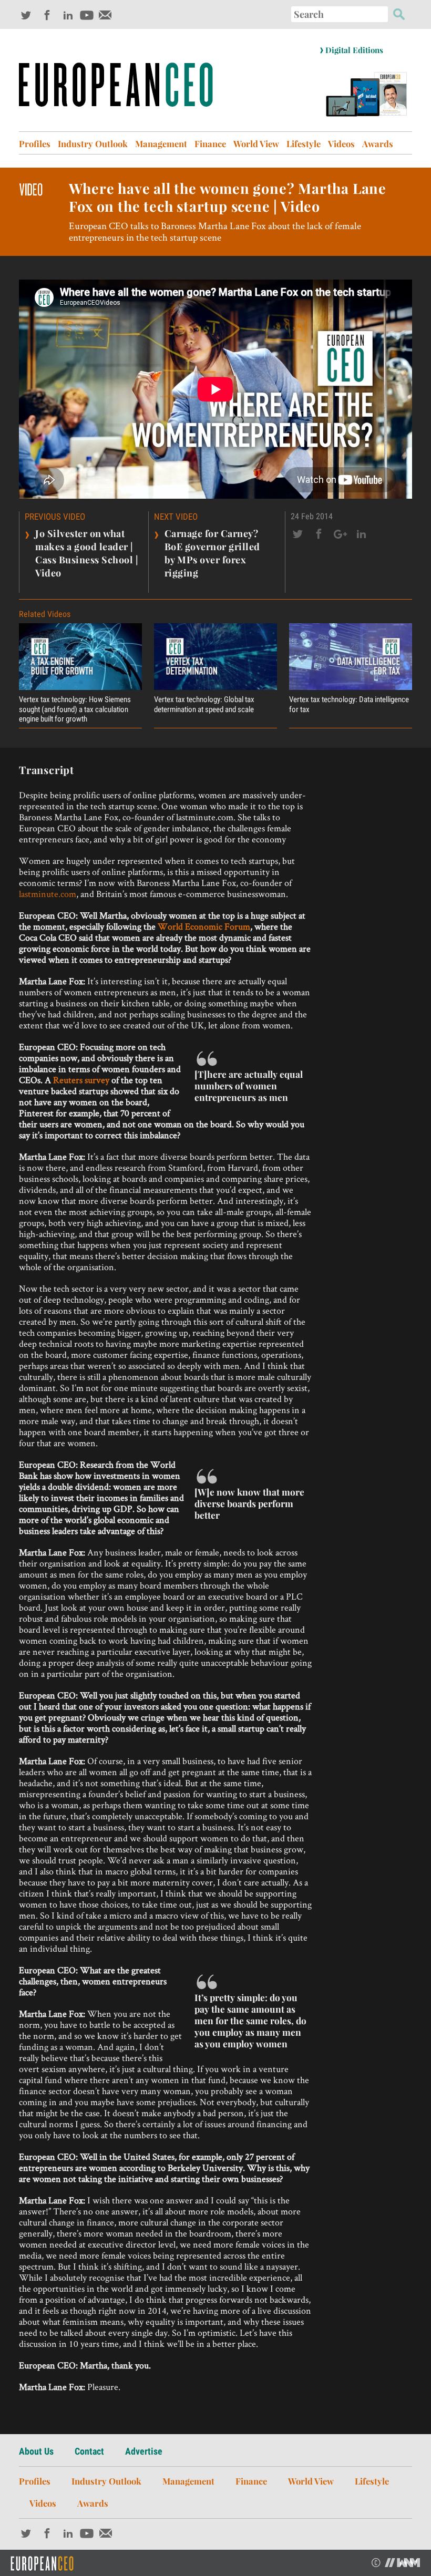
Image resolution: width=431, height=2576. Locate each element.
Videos (341, 143)
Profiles (35, 143)
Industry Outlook (93, 143)
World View (256, 143)
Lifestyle (304, 143)
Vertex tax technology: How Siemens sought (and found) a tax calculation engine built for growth (75, 709)
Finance (210, 143)
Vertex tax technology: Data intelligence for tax (349, 704)
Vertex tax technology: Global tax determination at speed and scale (204, 704)
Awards (378, 143)
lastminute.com (48, 894)
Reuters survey (81, 1080)
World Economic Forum (204, 926)
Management (161, 143)
